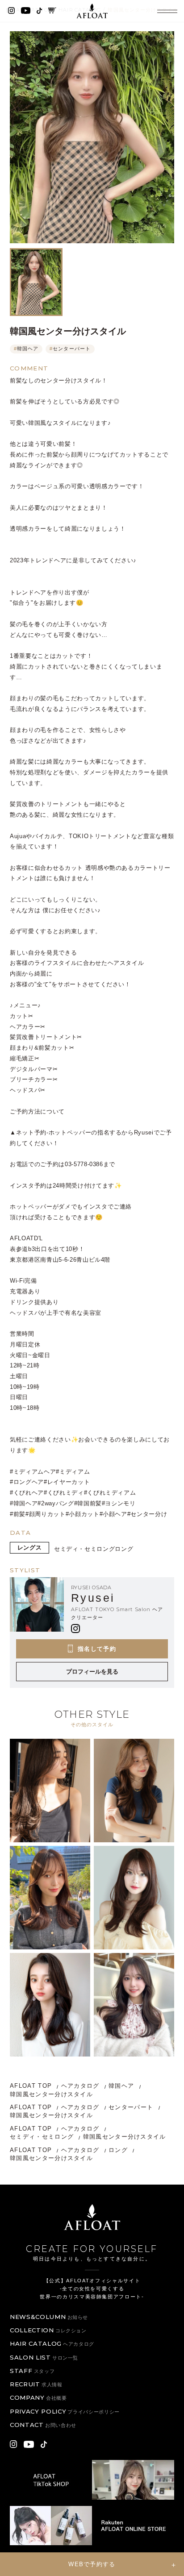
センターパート (70, 349)
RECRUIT (36, 2384)
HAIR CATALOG (52, 2343)
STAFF (32, 2371)
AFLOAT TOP (31, 2086)
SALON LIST (44, 2357)
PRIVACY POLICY (65, 2411)
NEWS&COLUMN (49, 2317)
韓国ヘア (26, 349)
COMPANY (38, 2397)
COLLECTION (48, 2330)
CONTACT (43, 2425)
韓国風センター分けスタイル (51, 2094)
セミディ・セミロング (85, 1549)
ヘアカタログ (80, 2086)
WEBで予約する (92, 2564)
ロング (124, 1549)
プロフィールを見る (92, 1672)
